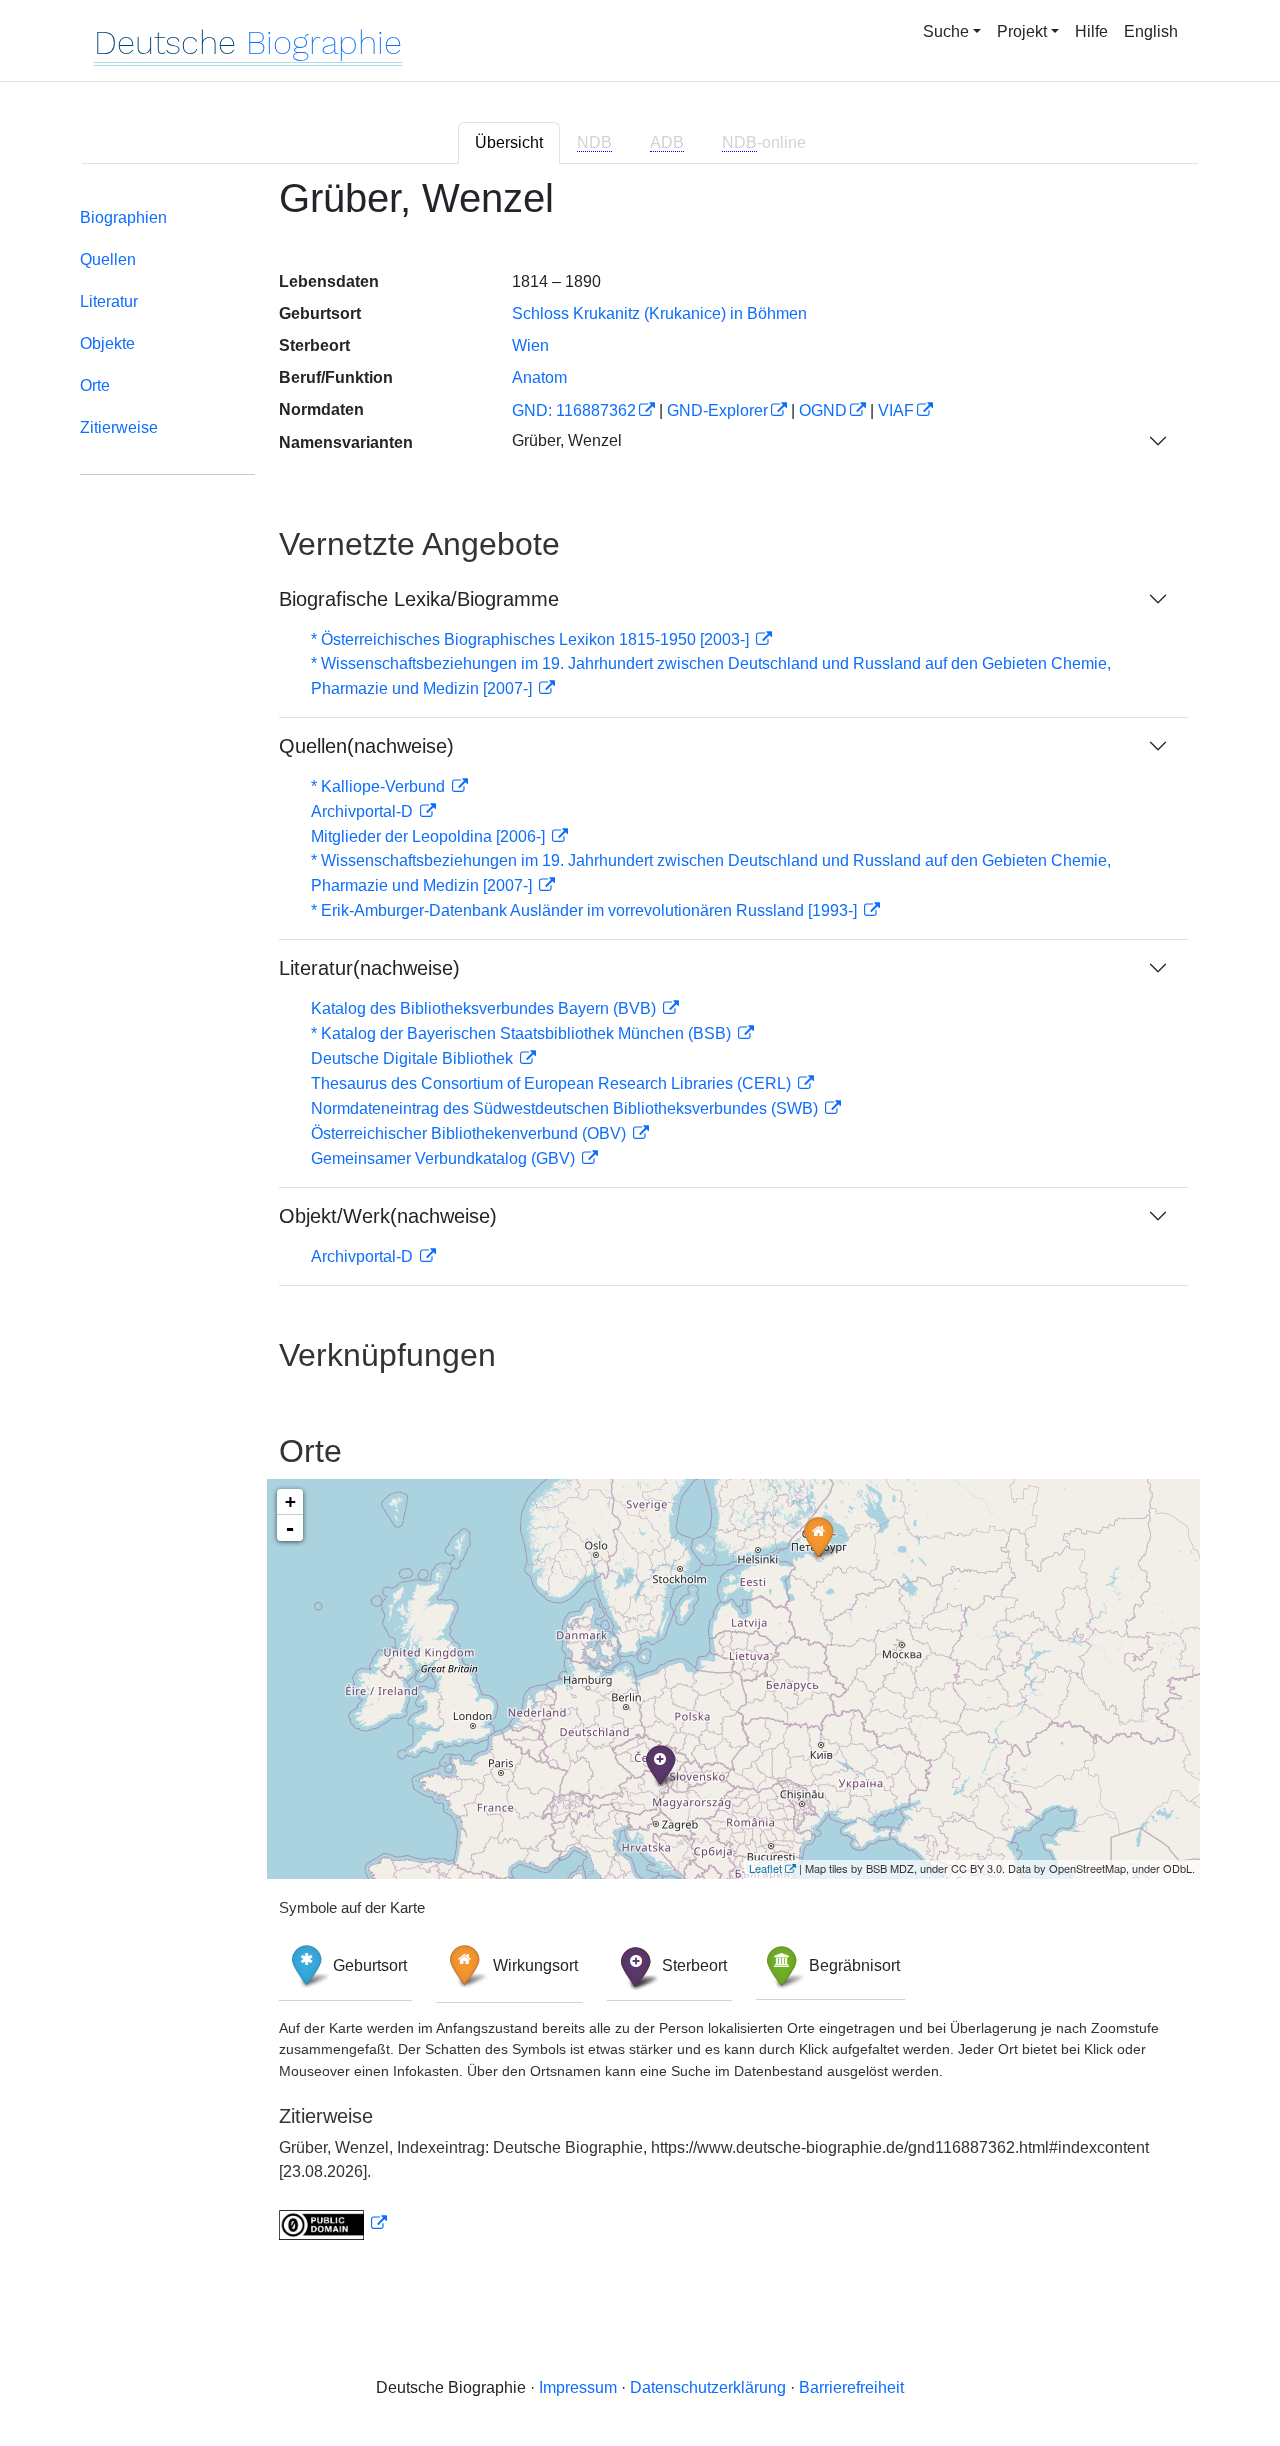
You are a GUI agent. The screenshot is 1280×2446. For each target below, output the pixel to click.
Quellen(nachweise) (366, 746)
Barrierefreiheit (851, 2387)
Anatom (539, 377)
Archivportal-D (364, 811)
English (1151, 31)
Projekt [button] (1022, 31)
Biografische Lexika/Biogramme (419, 599)
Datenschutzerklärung (708, 2387)
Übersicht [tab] (509, 142)
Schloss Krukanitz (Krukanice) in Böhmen (659, 313)
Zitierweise (119, 427)
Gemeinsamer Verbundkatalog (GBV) (445, 1158)
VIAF (896, 410)
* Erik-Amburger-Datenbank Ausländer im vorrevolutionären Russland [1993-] (586, 910)
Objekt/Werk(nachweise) (388, 1216)
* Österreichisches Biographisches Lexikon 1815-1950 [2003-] (532, 639)
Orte (95, 385)
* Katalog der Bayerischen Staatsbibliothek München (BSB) (523, 1033)
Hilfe (1091, 31)
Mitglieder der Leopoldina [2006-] (430, 836)
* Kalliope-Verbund (380, 786)
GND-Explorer (717, 410)
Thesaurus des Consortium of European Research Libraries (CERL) (553, 1083)
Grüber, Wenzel (567, 440)
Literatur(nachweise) (369, 968)
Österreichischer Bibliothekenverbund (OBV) (470, 1133)
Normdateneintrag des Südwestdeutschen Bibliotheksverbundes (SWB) (566, 1108)
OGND (823, 410)
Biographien (123, 217)
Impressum (578, 2387)
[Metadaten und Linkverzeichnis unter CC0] (333, 2223)
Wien (530, 345)
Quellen (108, 259)
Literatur (109, 301)
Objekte (107, 343)
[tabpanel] (640, 1220)
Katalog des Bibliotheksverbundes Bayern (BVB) (485, 1008)
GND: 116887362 (574, 410)
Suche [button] (946, 31)
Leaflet (765, 1868)
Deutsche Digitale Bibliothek (414, 1058)
